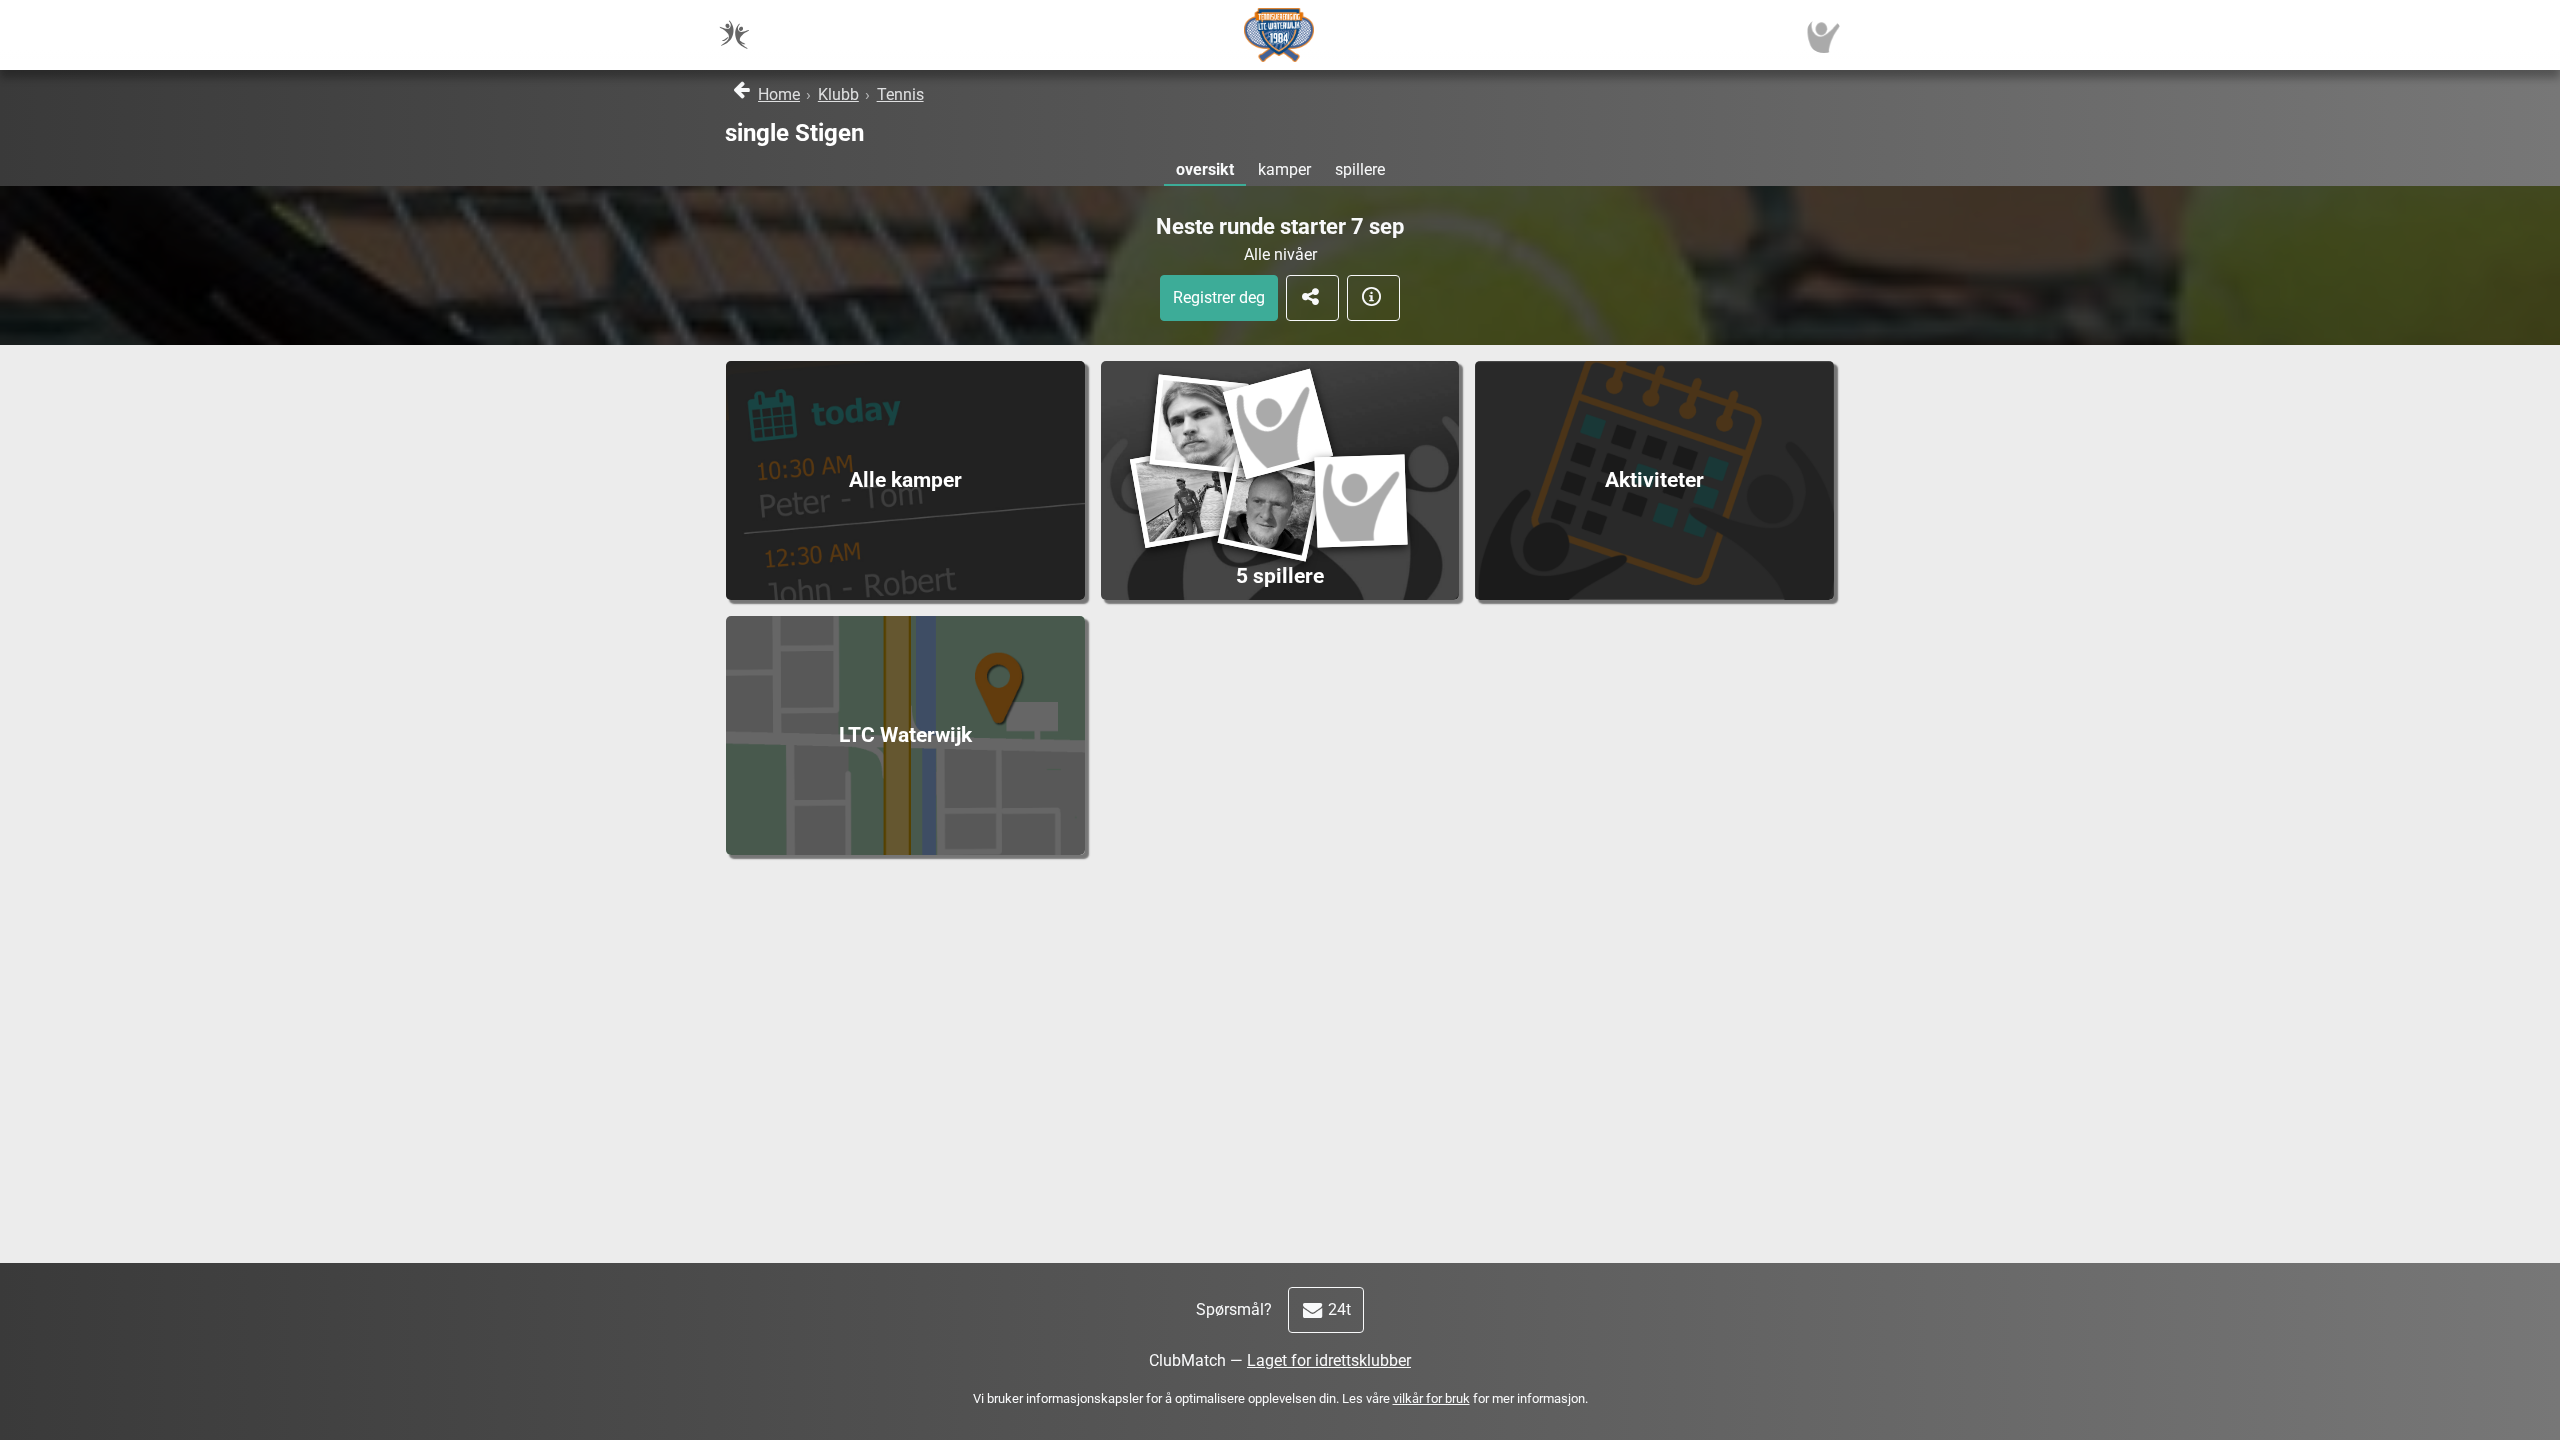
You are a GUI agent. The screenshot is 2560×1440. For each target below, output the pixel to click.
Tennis (900, 94)
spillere (1360, 169)
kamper (1284, 169)
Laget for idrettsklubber (1329, 1360)
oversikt (1205, 169)
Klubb (838, 94)
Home (779, 94)
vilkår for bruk (1431, 1398)
